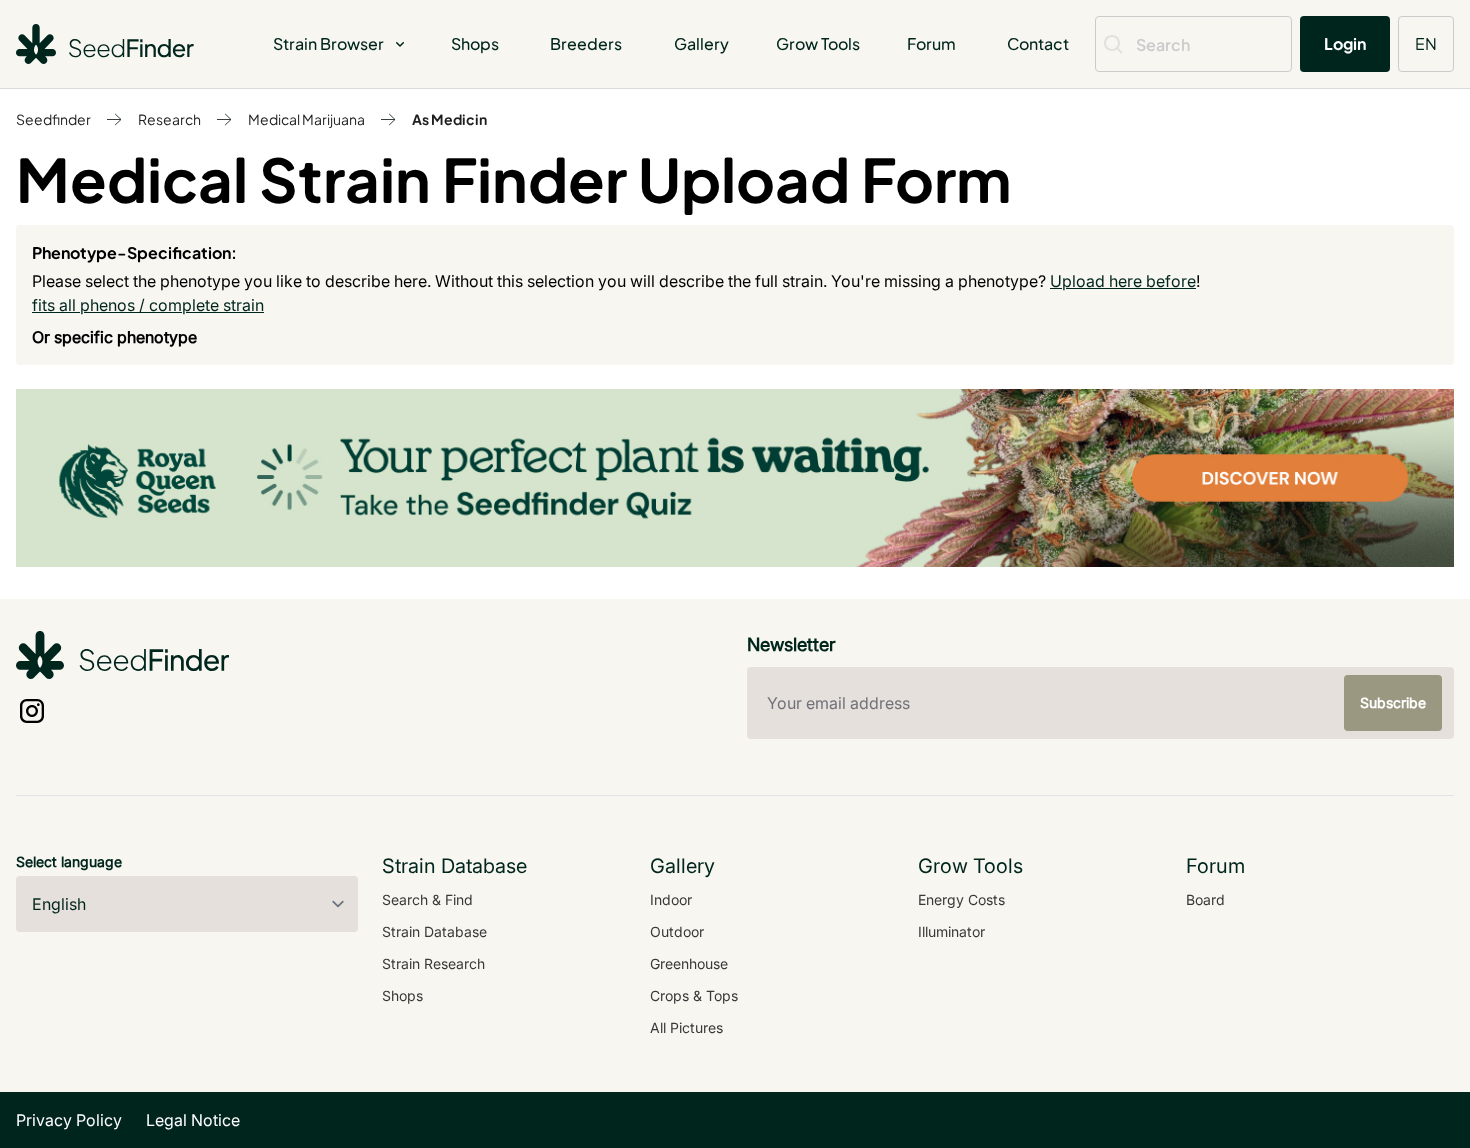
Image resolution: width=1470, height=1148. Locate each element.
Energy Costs (961, 899)
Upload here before (1123, 281)
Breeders (586, 43)
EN (1426, 43)
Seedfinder (53, 119)
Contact (1038, 43)
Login (1345, 43)
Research (169, 119)
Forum (931, 43)
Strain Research (433, 963)
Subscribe (1393, 702)
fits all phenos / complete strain (148, 305)
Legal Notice (193, 1120)
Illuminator (951, 931)
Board (1205, 899)
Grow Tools (818, 43)
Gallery (701, 43)
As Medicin (449, 119)
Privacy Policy (69, 1120)
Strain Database (434, 931)
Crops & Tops (694, 995)
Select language (69, 861)
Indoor (671, 899)
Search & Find (427, 899)
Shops (475, 43)
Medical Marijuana (306, 119)
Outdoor (677, 931)
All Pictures (686, 1027)
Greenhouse (689, 963)
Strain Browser (328, 43)
